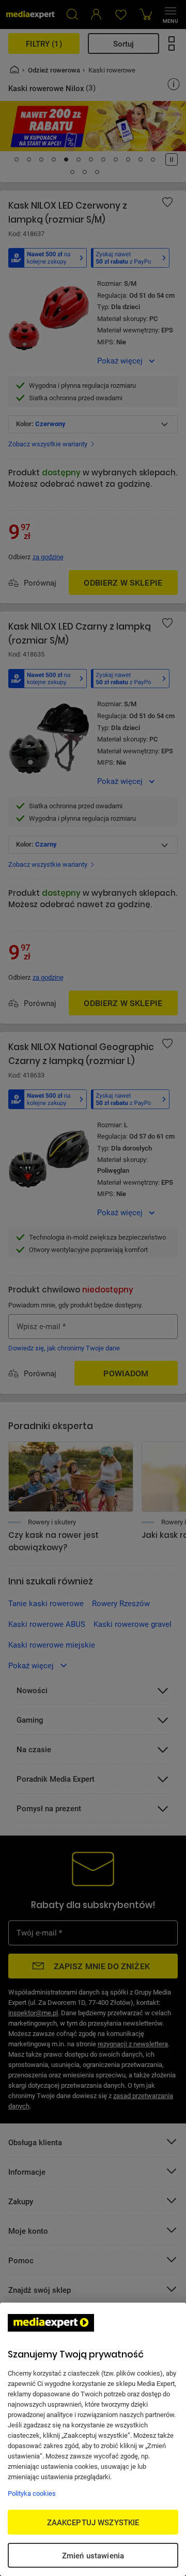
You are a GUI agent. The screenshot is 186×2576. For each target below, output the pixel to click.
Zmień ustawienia (93, 2555)
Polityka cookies (32, 2493)
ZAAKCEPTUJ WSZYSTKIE (93, 2522)
